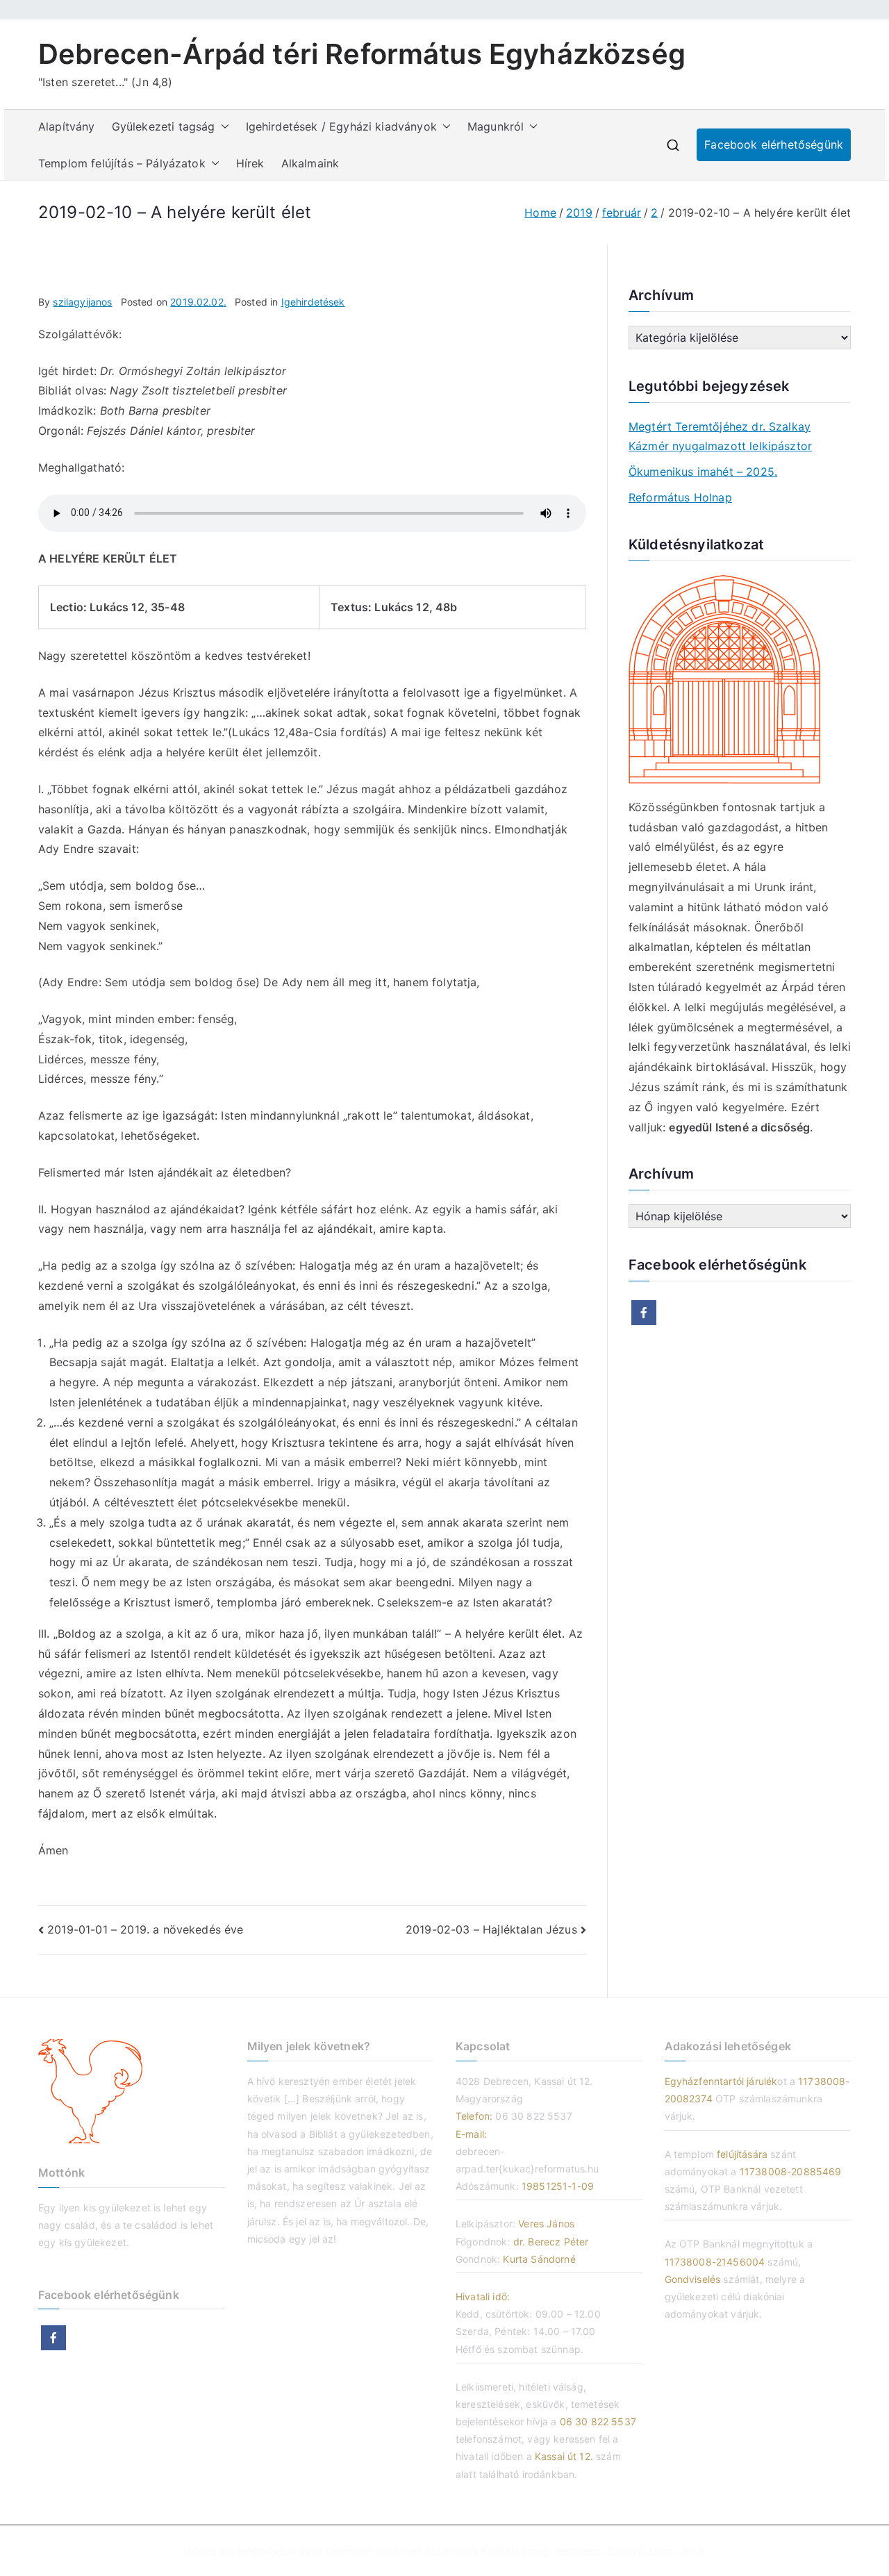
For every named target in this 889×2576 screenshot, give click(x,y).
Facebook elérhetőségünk (774, 144)
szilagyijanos (82, 302)
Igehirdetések (313, 302)
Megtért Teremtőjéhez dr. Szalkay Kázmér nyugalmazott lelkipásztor (720, 437)
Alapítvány (67, 126)
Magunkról (496, 126)
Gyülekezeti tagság (164, 126)
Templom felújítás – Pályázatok (122, 163)
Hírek (250, 163)
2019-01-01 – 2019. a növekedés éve (145, 1929)
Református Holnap (680, 497)
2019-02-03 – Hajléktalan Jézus (491, 1929)
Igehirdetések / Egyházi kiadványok (341, 126)
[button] (222, 127)
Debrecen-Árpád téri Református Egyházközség (362, 54)
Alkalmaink (310, 163)
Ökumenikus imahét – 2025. (703, 472)
